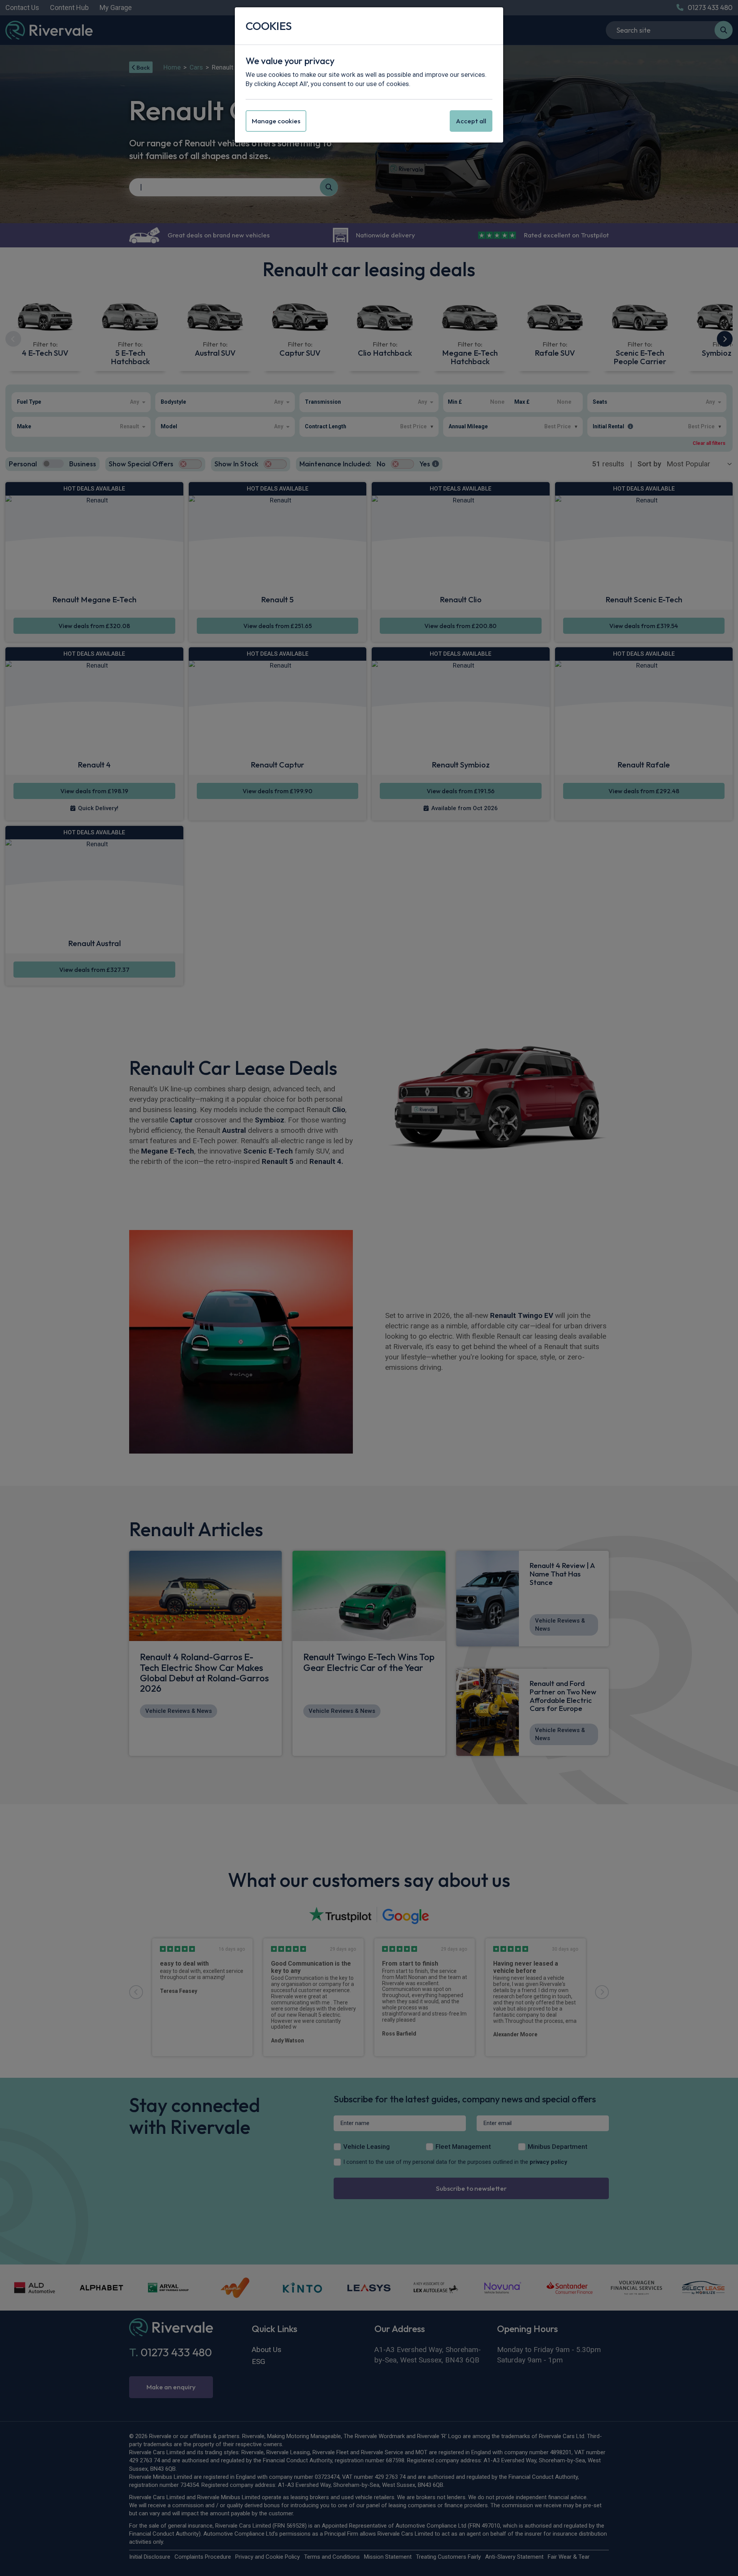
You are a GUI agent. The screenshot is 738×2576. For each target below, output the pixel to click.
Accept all (471, 121)
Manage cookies (276, 121)
